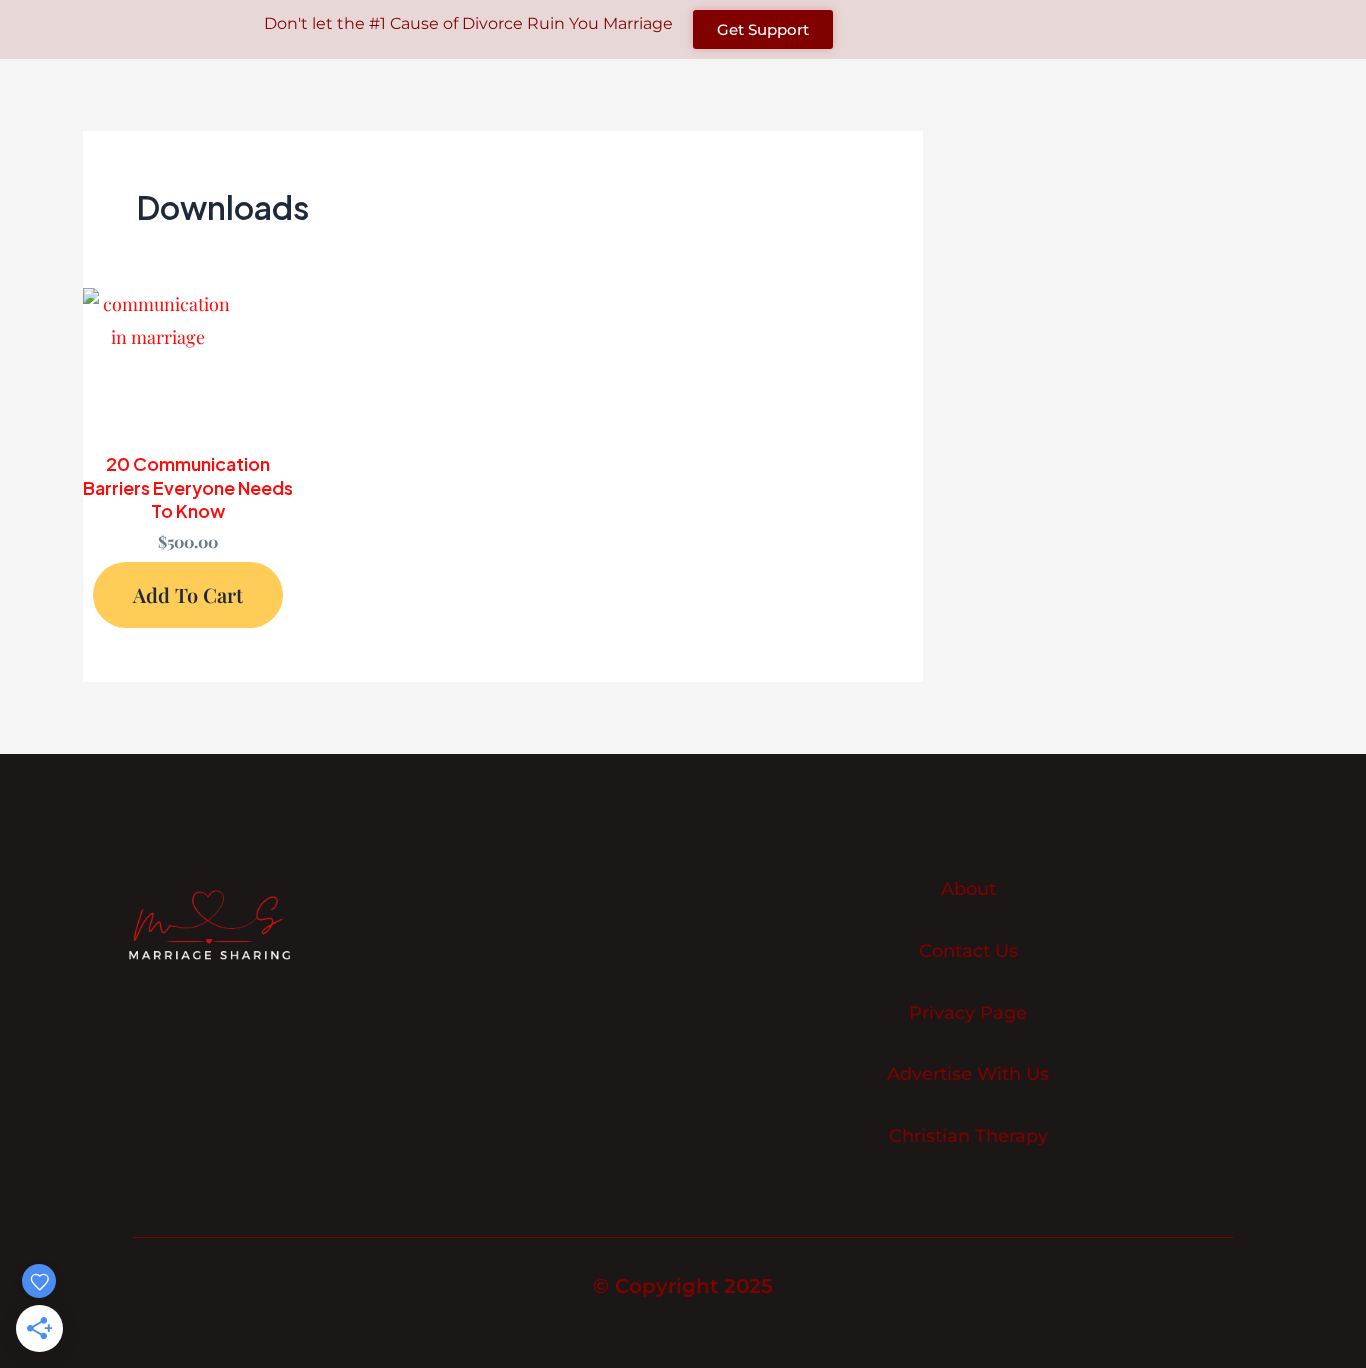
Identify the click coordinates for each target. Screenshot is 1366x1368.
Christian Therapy (968, 1136)
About (968, 889)
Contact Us (968, 951)
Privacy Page (968, 1013)
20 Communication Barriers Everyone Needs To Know (188, 487)
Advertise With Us (968, 1074)
